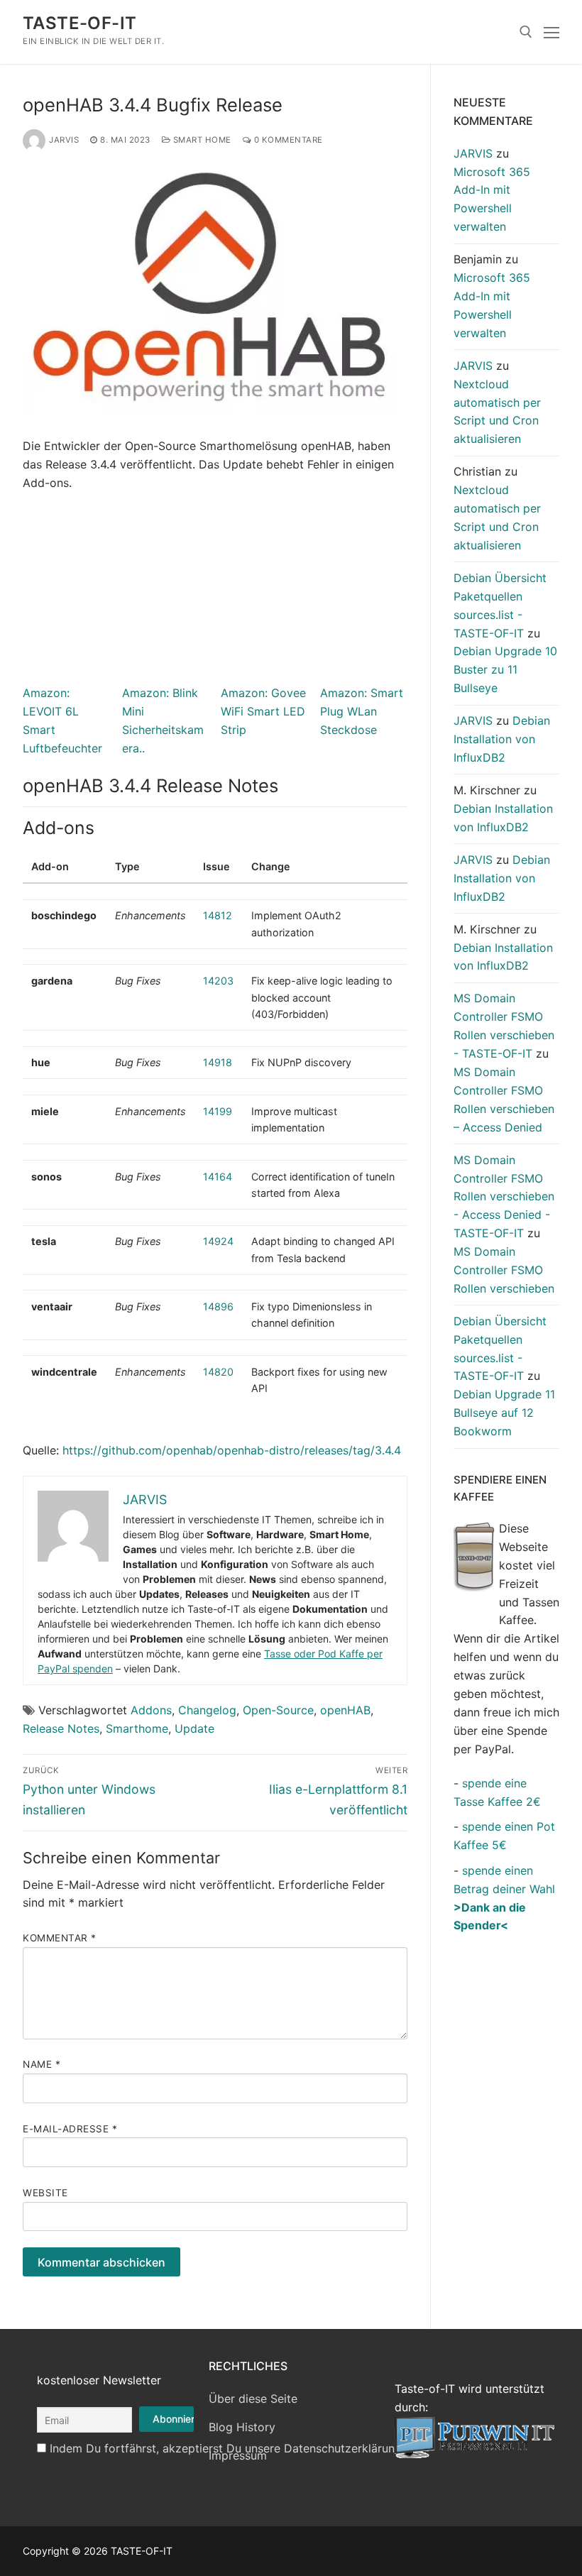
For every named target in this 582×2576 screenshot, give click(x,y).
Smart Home (201, 140)
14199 (218, 1111)
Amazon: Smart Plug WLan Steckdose (362, 711)
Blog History (242, 2427)
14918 (218, 1062)
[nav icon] (551, 32)
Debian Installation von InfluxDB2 (502, 739)
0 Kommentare (287, 140)
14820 (218, 1372)
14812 (218, 915)
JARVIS (64, 140)
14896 (218, 1306)
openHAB (345, 1710)
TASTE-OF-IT (79, 23)
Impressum (238, 2455)
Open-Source (278, 1710)
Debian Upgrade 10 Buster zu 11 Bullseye (505, 669)
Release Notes (61, 1728)
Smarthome (137, 1728)
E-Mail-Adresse (70, 2129)
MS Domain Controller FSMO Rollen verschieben (504, 1270)
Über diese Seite (253, 2399)
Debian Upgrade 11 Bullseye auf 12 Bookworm (504, 1413)
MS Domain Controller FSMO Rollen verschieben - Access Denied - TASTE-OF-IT (504, 1197)
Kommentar (60, 1938)
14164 (218, 1177)
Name (42, 2064)
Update (194, 1728)
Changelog (207, 1710)
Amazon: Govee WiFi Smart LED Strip (263, 711)
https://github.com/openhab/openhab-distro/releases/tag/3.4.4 (232, 1450)
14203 (218, 981)
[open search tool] (526, 32)
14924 (218, 1241)
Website (45, 2193)
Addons (151, 1710)
